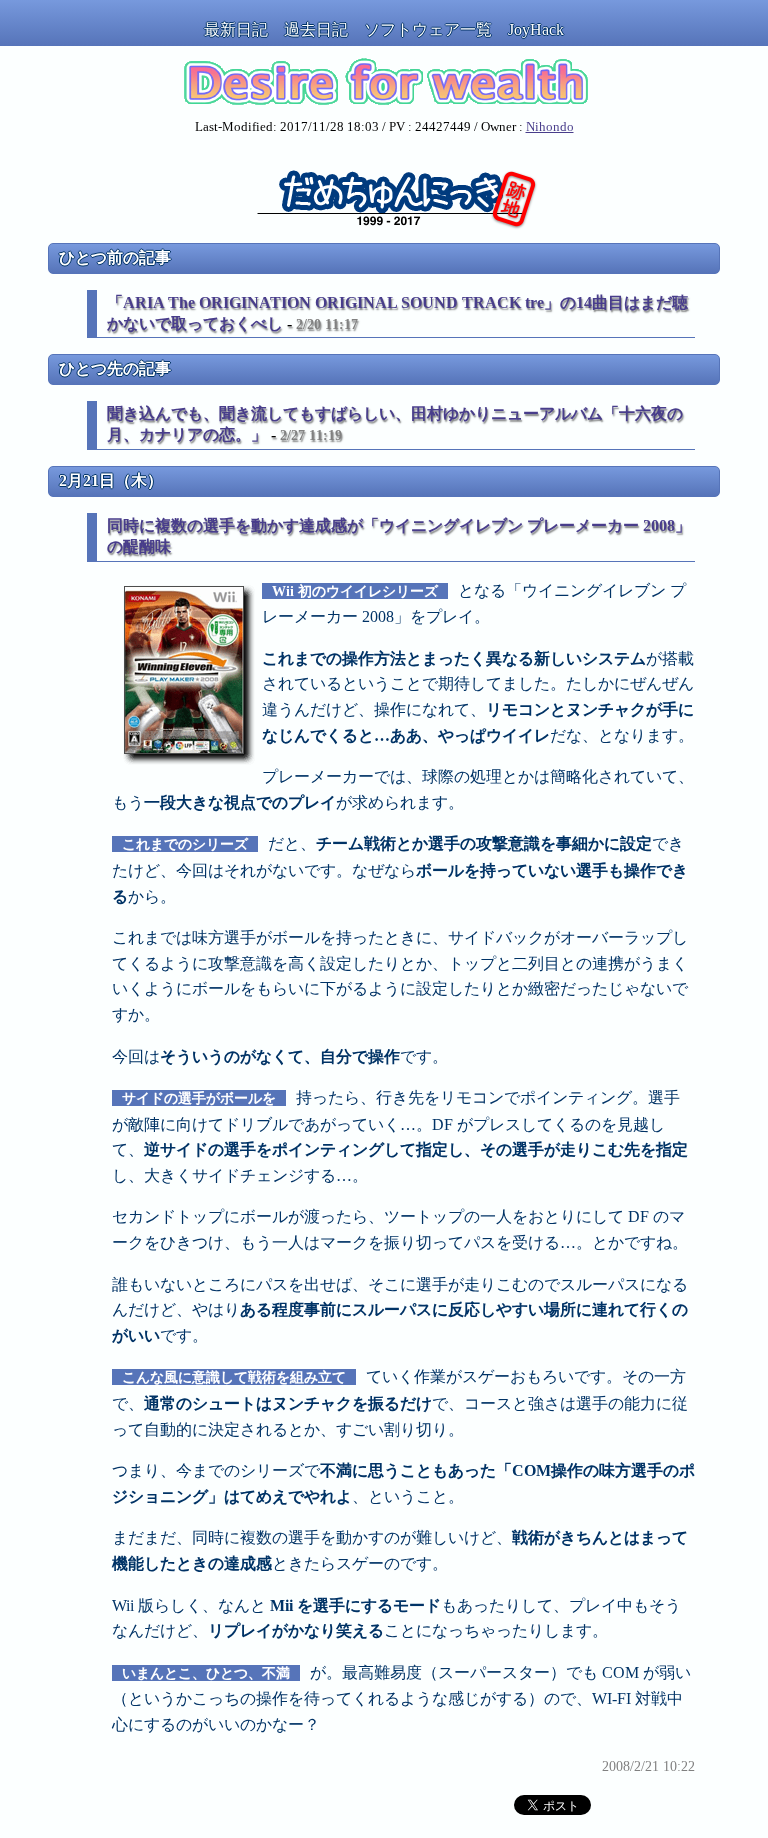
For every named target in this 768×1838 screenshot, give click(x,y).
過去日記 (316, 29)
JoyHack (536, 29)
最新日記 (236, 29)
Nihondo (550, 127)
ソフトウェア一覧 (428, 29)
